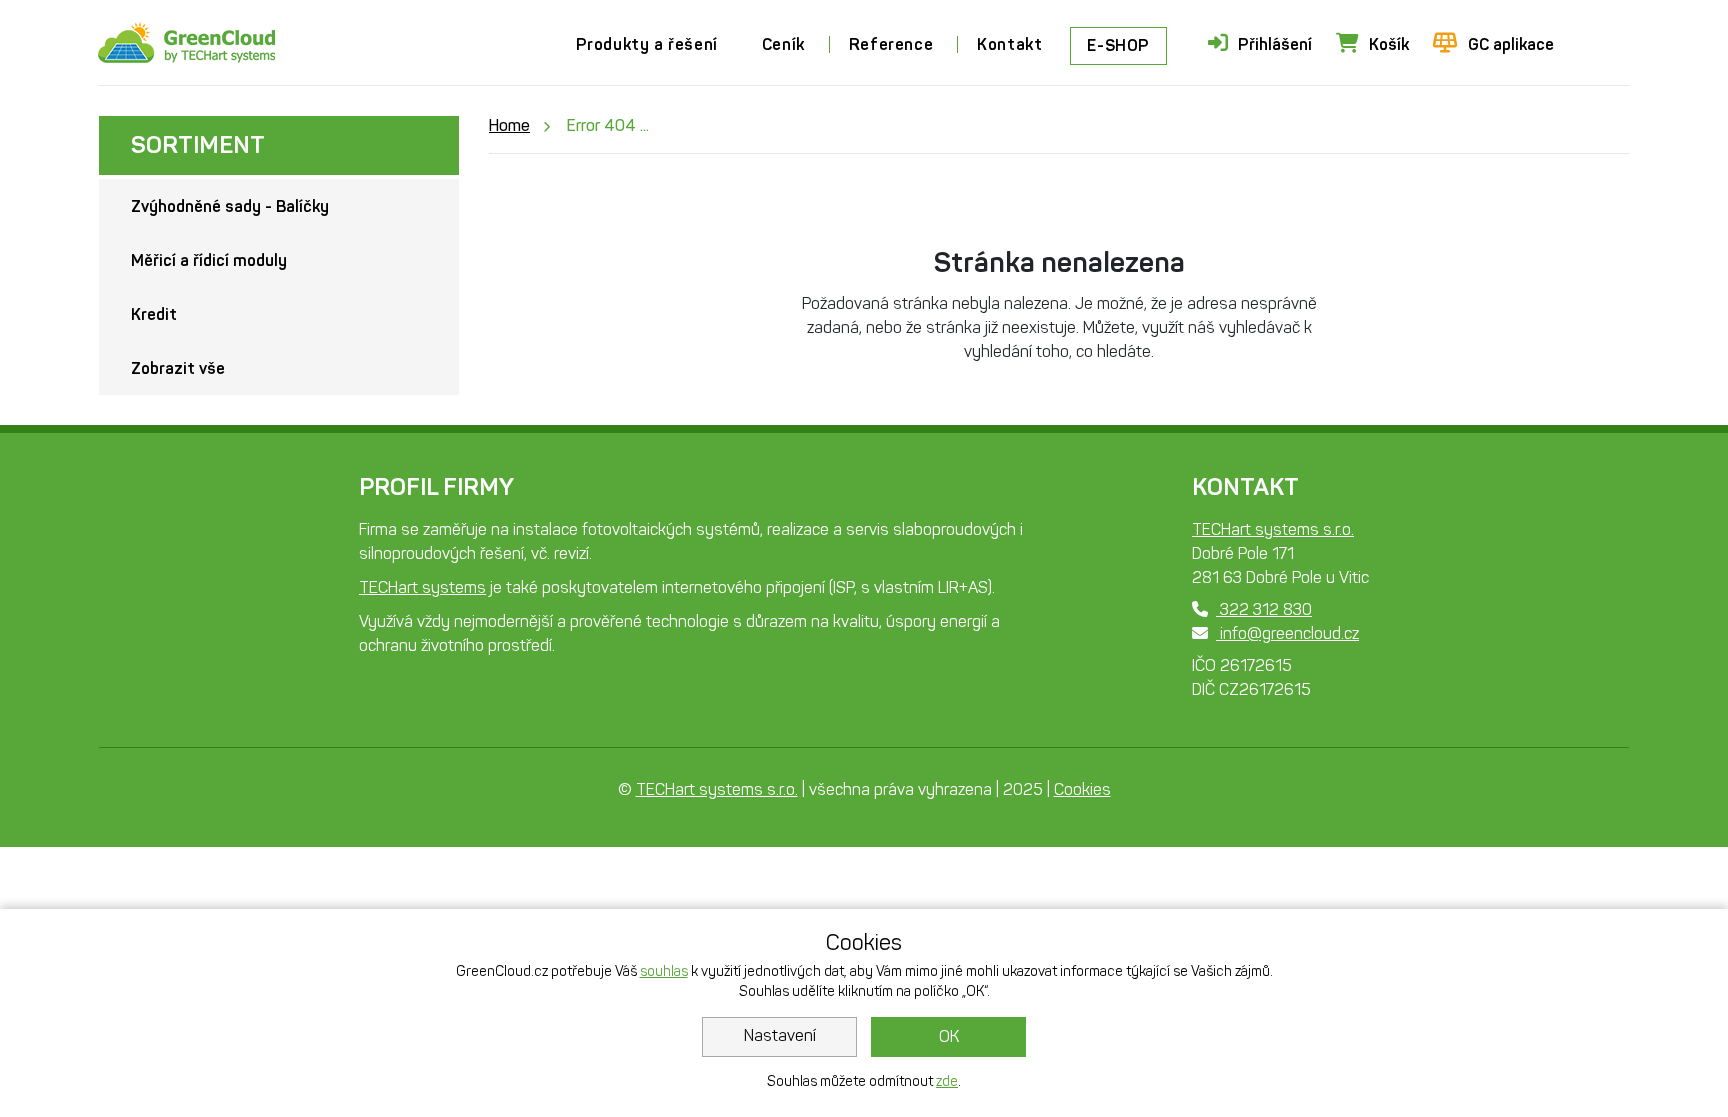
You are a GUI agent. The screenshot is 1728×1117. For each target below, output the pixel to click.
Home (509, 125)
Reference (891, 44)
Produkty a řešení (647, 44)
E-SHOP (1118, 45)
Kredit (154, 314)
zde (947, 1081)
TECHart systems (422, 587)
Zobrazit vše (178, 368)
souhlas (664, 971)
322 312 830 (1264, 609)
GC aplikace (1511, 44)
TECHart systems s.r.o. (1273, 529)
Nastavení (780, 1035)
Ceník (783, 44)
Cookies (1082, 789)
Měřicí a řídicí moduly (209, 260)
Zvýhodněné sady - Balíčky (230, 206)
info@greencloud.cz (1287, 633)
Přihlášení (1275, 44)
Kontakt (1009, 44)
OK (949, 1036)
